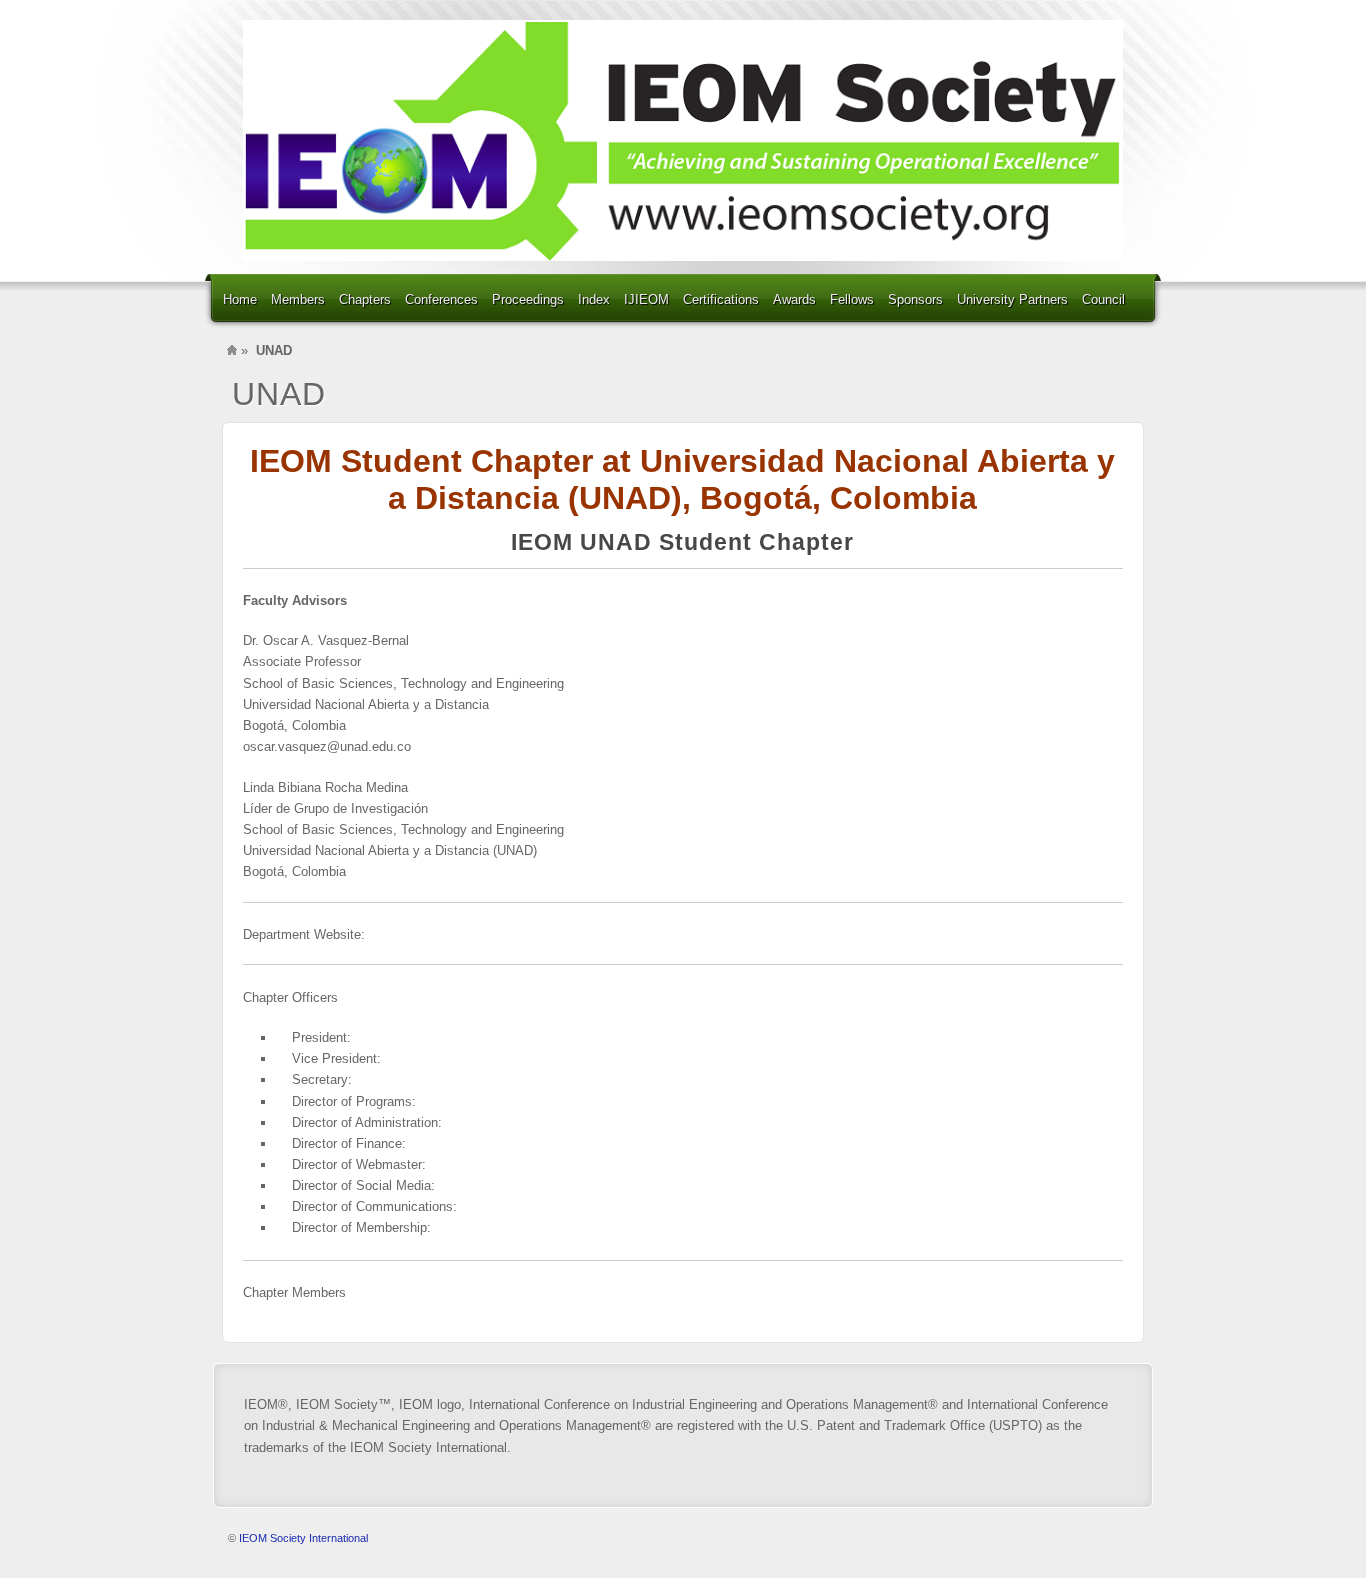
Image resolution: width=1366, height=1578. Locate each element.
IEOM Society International (303, 1538)
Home (240, 299)
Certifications (721, 299)
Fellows (852, 299)
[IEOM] (683, 140)
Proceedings (528, 299)
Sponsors (915, 299)
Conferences (441, 299)
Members (298, 299)
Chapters (365, 299)
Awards (794, 299)
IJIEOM (646, 299)
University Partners (1012, 299)
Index (594, 299)
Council (1103, 299)
